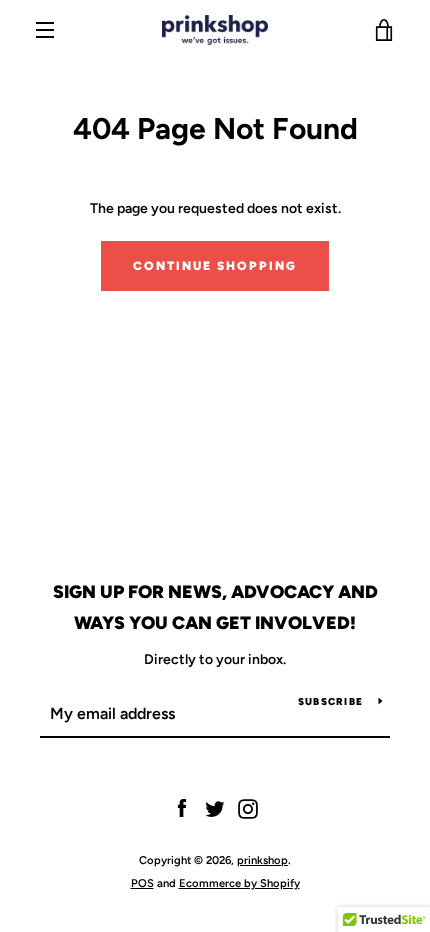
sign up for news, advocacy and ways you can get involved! (215, 607)
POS (142, 883)
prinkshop (262, 860)
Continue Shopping (215, 266)
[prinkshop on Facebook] (182, 808)
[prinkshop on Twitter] (215, 808)
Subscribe (330, 701)
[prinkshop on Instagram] (248, 808)
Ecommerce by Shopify (239, 883)
